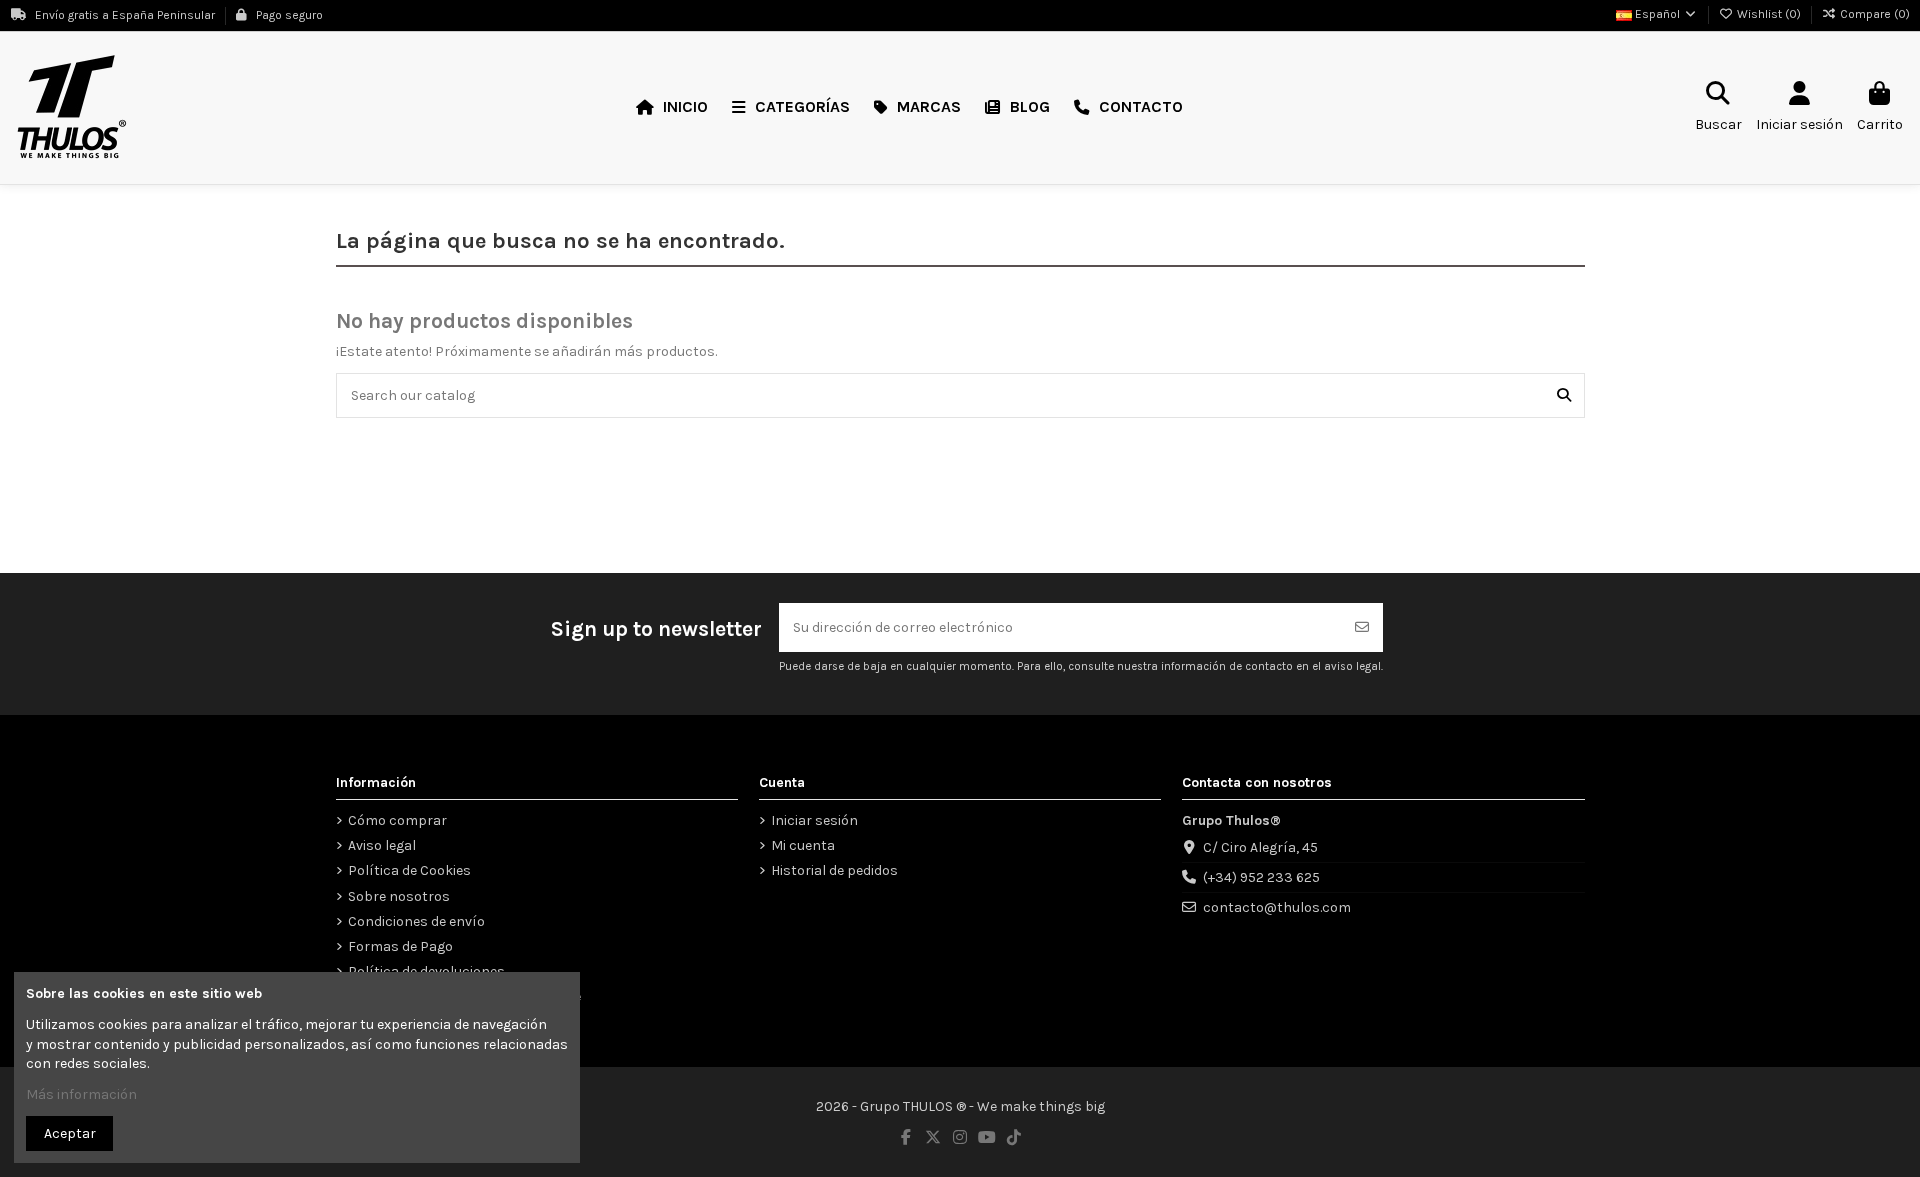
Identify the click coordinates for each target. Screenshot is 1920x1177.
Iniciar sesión (814, 820)
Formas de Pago (400, 946)
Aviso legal (382, 845)
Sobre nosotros (399, 896)
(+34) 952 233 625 (1261, 877)
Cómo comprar (397, 820)
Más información (81, 1094)
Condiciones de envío (416, 921)
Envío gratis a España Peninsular (125, 15)
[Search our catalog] (1564, 395)
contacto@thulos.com (1277, 907)
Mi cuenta (803, 845)
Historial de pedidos (834, 870)
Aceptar (70, 1133)
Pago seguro (288, 15)
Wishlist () (1769, 14)
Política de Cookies (409, 870)
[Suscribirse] (1362, 627)
